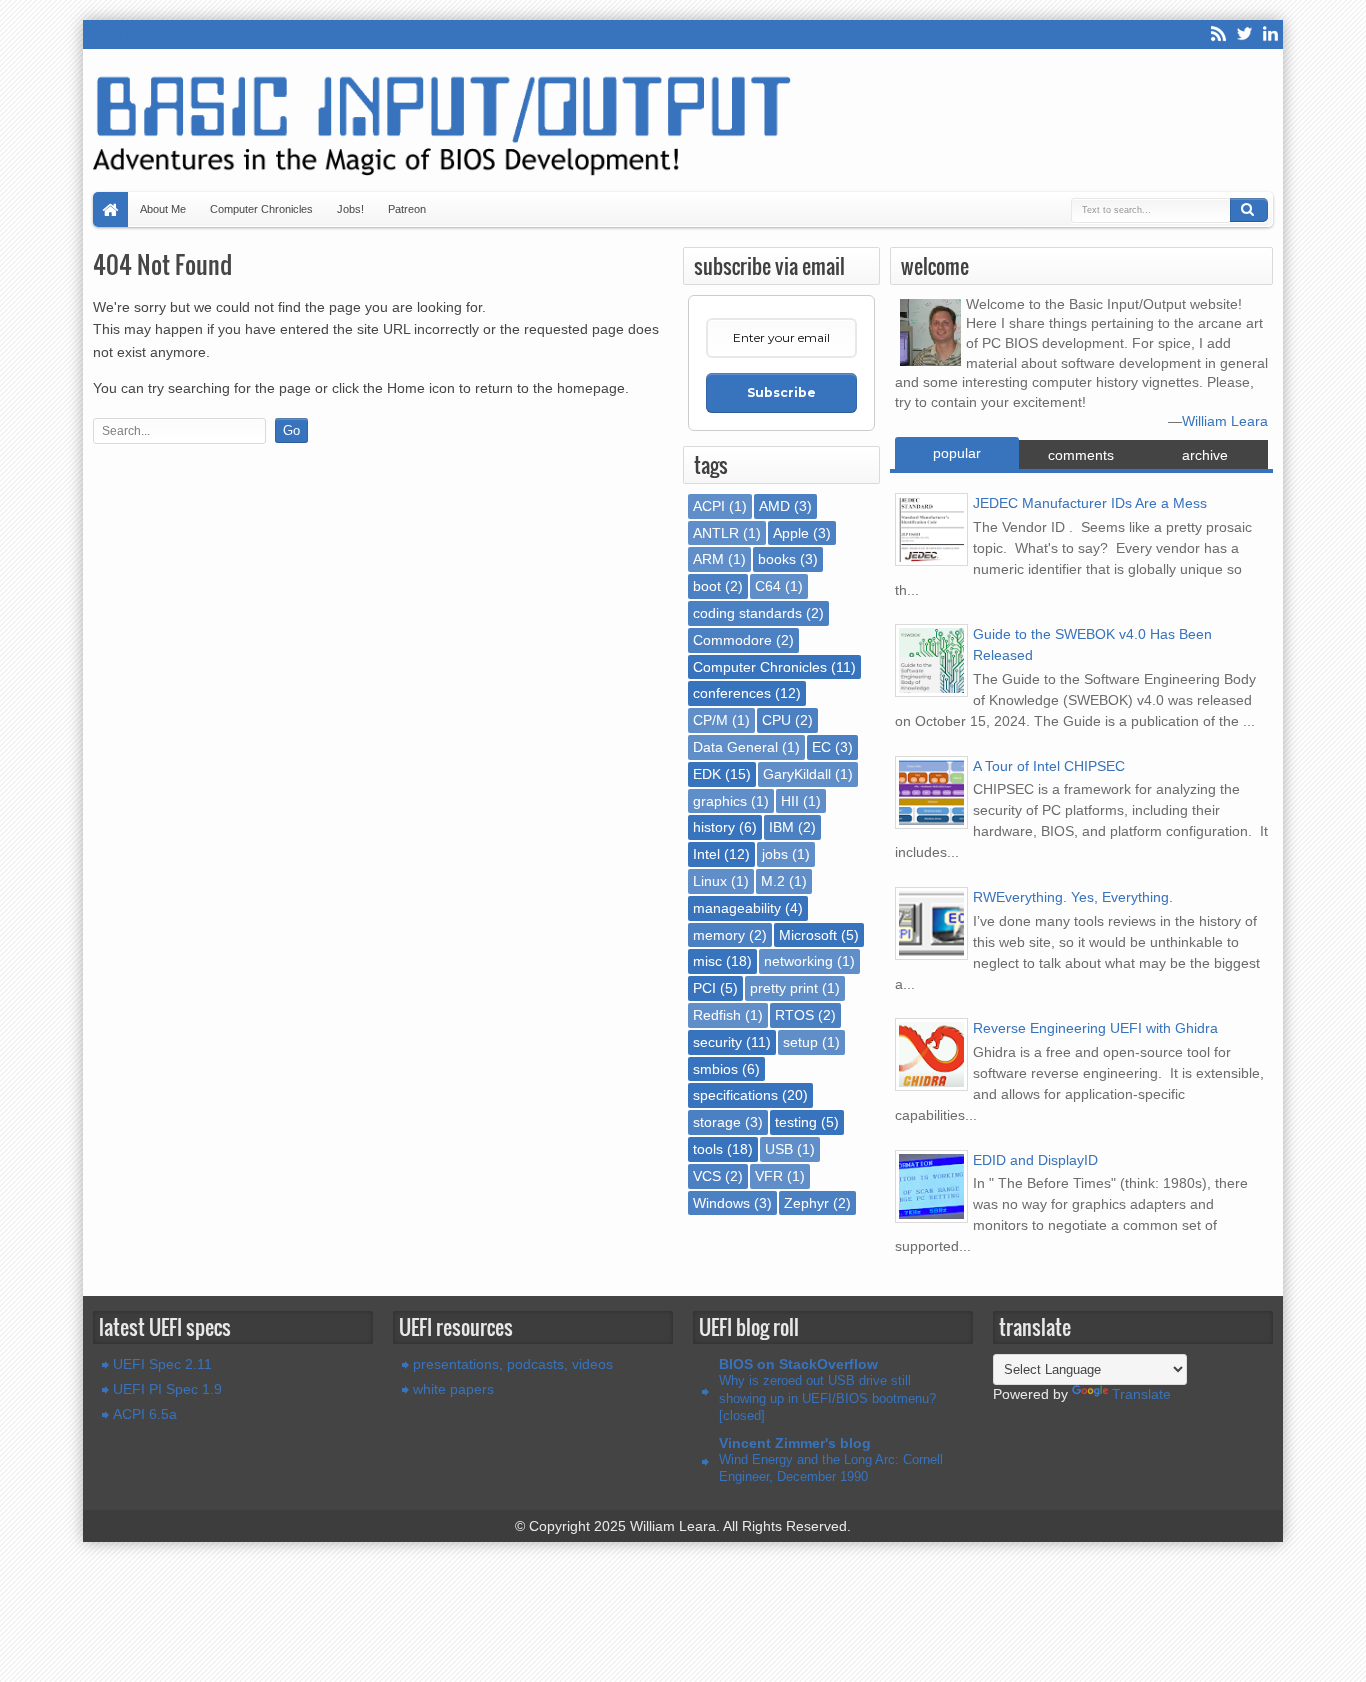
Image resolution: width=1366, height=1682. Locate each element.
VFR (769, 1176)
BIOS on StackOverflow (798, 1364)
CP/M (710, 720)
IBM (781, 827)
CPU (776, 720)
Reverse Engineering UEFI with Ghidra (1095, 1028)
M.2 (773, 881)
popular (957, 453)
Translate (1141, 1394)
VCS (707, 1176)
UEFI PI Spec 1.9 (167, 1389)
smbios (715, 1069)
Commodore (732, 640)
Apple (791, 533)
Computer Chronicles (261, 209)
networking (798, 961)
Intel (706, 854)
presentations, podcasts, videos (513, 1364)
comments (1081, 455)
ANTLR (716, 533)
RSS (1218, 34)
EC (821, 747)
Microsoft (808, 935)
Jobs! (350, 209)
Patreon (407, 209)
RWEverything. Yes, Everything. (1073, 897)
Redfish (717, 1015)
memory (719, 935)
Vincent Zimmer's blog (795, 1443)
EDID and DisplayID (1035, 1160)
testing (796, 1122)
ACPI (709, 506)
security (717, 1042)
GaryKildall (797, 774)
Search (1249, 210)
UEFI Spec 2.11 (162, 1364)
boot (707, 586)
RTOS (794, 1015)
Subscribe (781, 392)
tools (708, 1149)
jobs (775, 854)
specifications (735, 1095)
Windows (721, 1203)
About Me (163, 209)
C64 (768, 586)
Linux (710, 881)
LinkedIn (1270, 34)
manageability (737, 908)
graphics (720, 801)
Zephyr (806, 1203)
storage (717, 1122)
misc (707, 961)
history (714, 827)
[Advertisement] (383, 502)
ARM (708, 559)
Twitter (1244, 34)
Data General (735, 747)
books (777, 559)
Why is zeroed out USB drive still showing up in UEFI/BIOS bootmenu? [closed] (827, 1398)
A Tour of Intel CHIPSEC (1049, 766)
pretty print (784, 988)
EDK (707, 774)
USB (779, 1149)
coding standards (747, 613)
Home (110, 209)
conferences (732, 693)
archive (1205, 455)
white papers (453, 1389)
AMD (774, 506)
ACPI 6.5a (145, 1414)
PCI (704, 988)
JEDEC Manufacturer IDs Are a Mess (1090, 503)
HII (790, 801)
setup (800, 1042)
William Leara (1225, 421)
